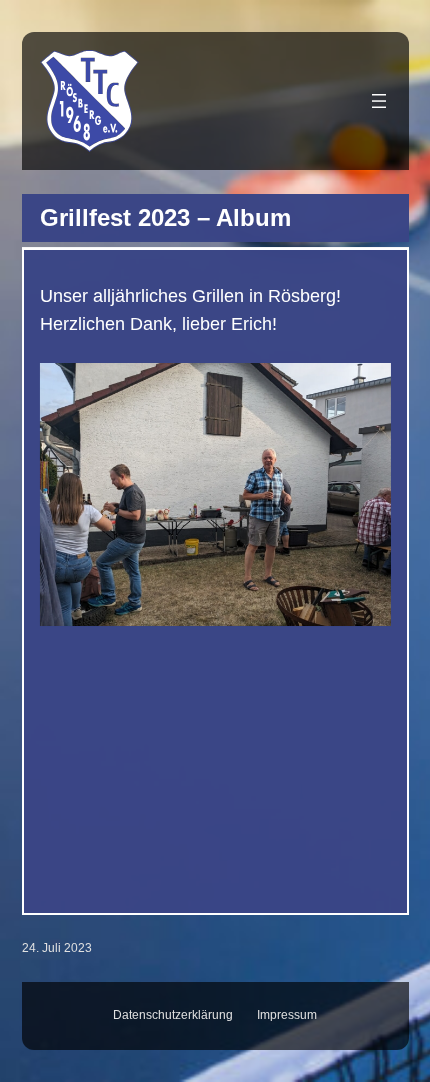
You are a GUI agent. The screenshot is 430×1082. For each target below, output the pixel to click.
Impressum (287, 1015)
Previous (59, 597)
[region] (215, 622)
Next (371, 597)
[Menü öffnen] (379, 101)
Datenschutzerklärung (173, 1015)
